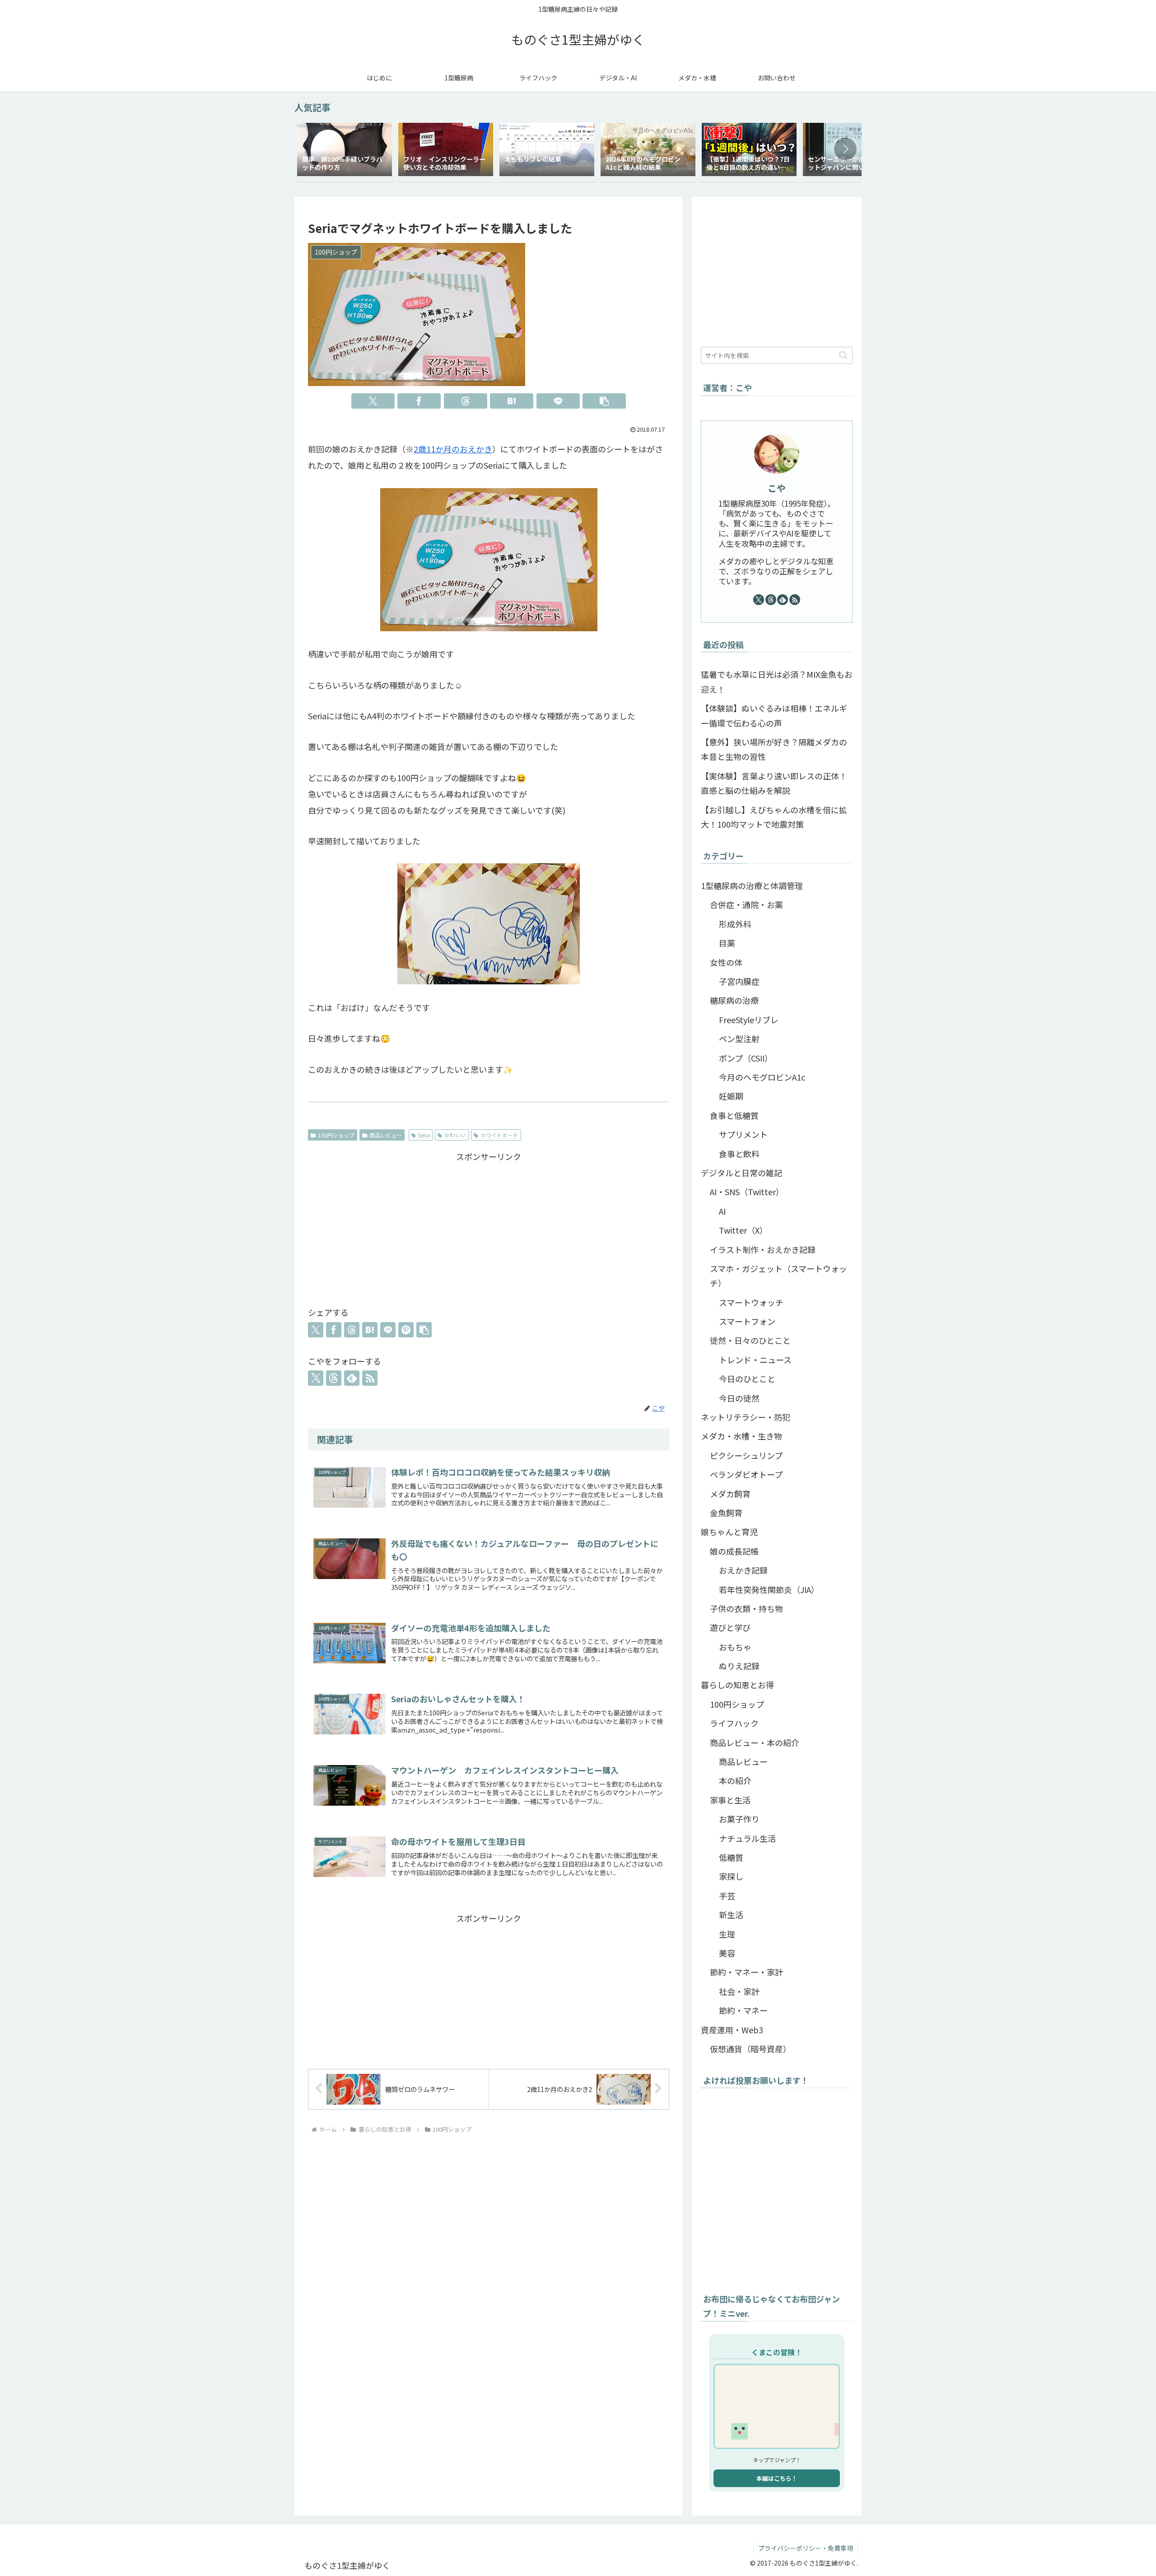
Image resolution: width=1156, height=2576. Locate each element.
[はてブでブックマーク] (512, 401)
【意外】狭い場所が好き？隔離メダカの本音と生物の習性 (774, 749)
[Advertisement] (489, 1227)
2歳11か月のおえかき (453, 449)
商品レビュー (386, 1135)
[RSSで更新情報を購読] (370, 1378)
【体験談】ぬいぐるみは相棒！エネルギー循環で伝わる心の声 (774, 715)
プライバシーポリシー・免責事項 (806, 2548)
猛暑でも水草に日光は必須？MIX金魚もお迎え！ (777, 681)
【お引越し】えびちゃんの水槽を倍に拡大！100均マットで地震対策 (774, 817)
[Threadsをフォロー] (334, 1378)
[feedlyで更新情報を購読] (352, 1378)
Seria (424, 1135)
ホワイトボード (499, 1135)
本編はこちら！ (777, 2478)
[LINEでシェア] (558, 401)
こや (777, 488)
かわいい (455, 1135)
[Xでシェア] (373, 401)
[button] (845, 149)
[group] (345, 151)
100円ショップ (336, 1135)
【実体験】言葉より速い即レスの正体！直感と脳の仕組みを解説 (774, 783)
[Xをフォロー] (316, 1378)
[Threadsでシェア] (466, 401)
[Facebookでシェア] (419, 401)
